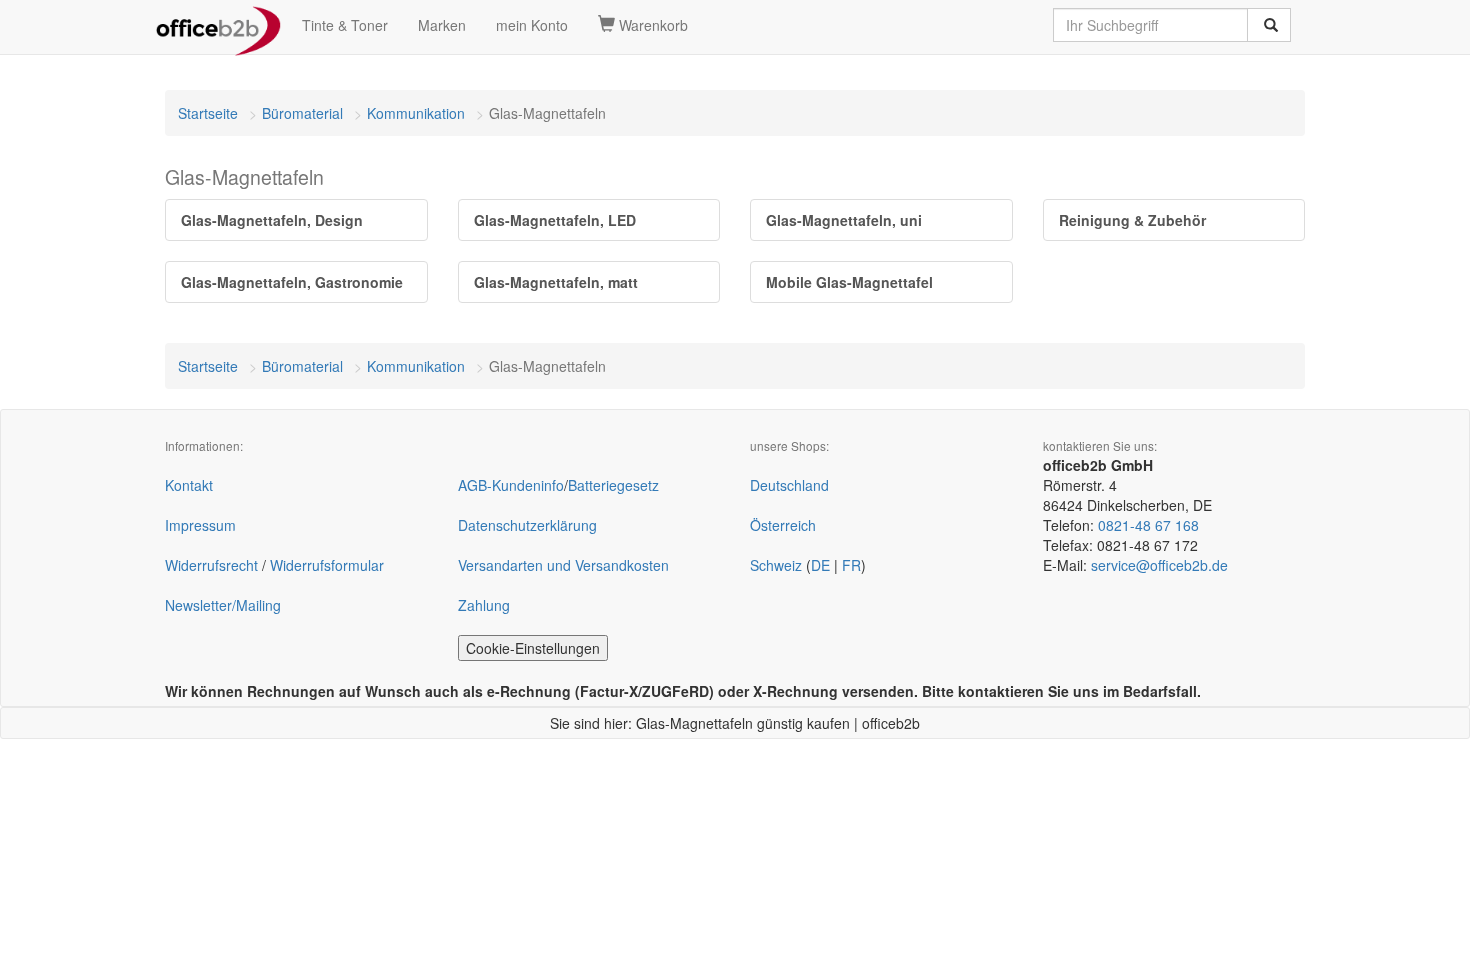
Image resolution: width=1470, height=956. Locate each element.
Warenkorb (651, 25)
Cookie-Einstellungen (533, 648)
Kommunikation (416, 113)
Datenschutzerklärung (527, 525)
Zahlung (484, 605)
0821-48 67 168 (1148, 525)
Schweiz (776, 565)
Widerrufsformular (327, 565)
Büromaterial (302, 113)
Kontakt (189, 485)
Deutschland (789, 485)
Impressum (200, 525)
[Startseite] (218, 25)
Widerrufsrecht (211, 565)
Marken (442, 25)
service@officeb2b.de (1159, 565)
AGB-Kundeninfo (511, 485)
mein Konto (532, 25)
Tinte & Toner (345, 25)
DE (820, 565)
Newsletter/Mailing (223, 605)
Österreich (783, 525)
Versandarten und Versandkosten (563, 565)
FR (851, 565)
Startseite (208, 113)
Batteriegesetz (613, 485)
